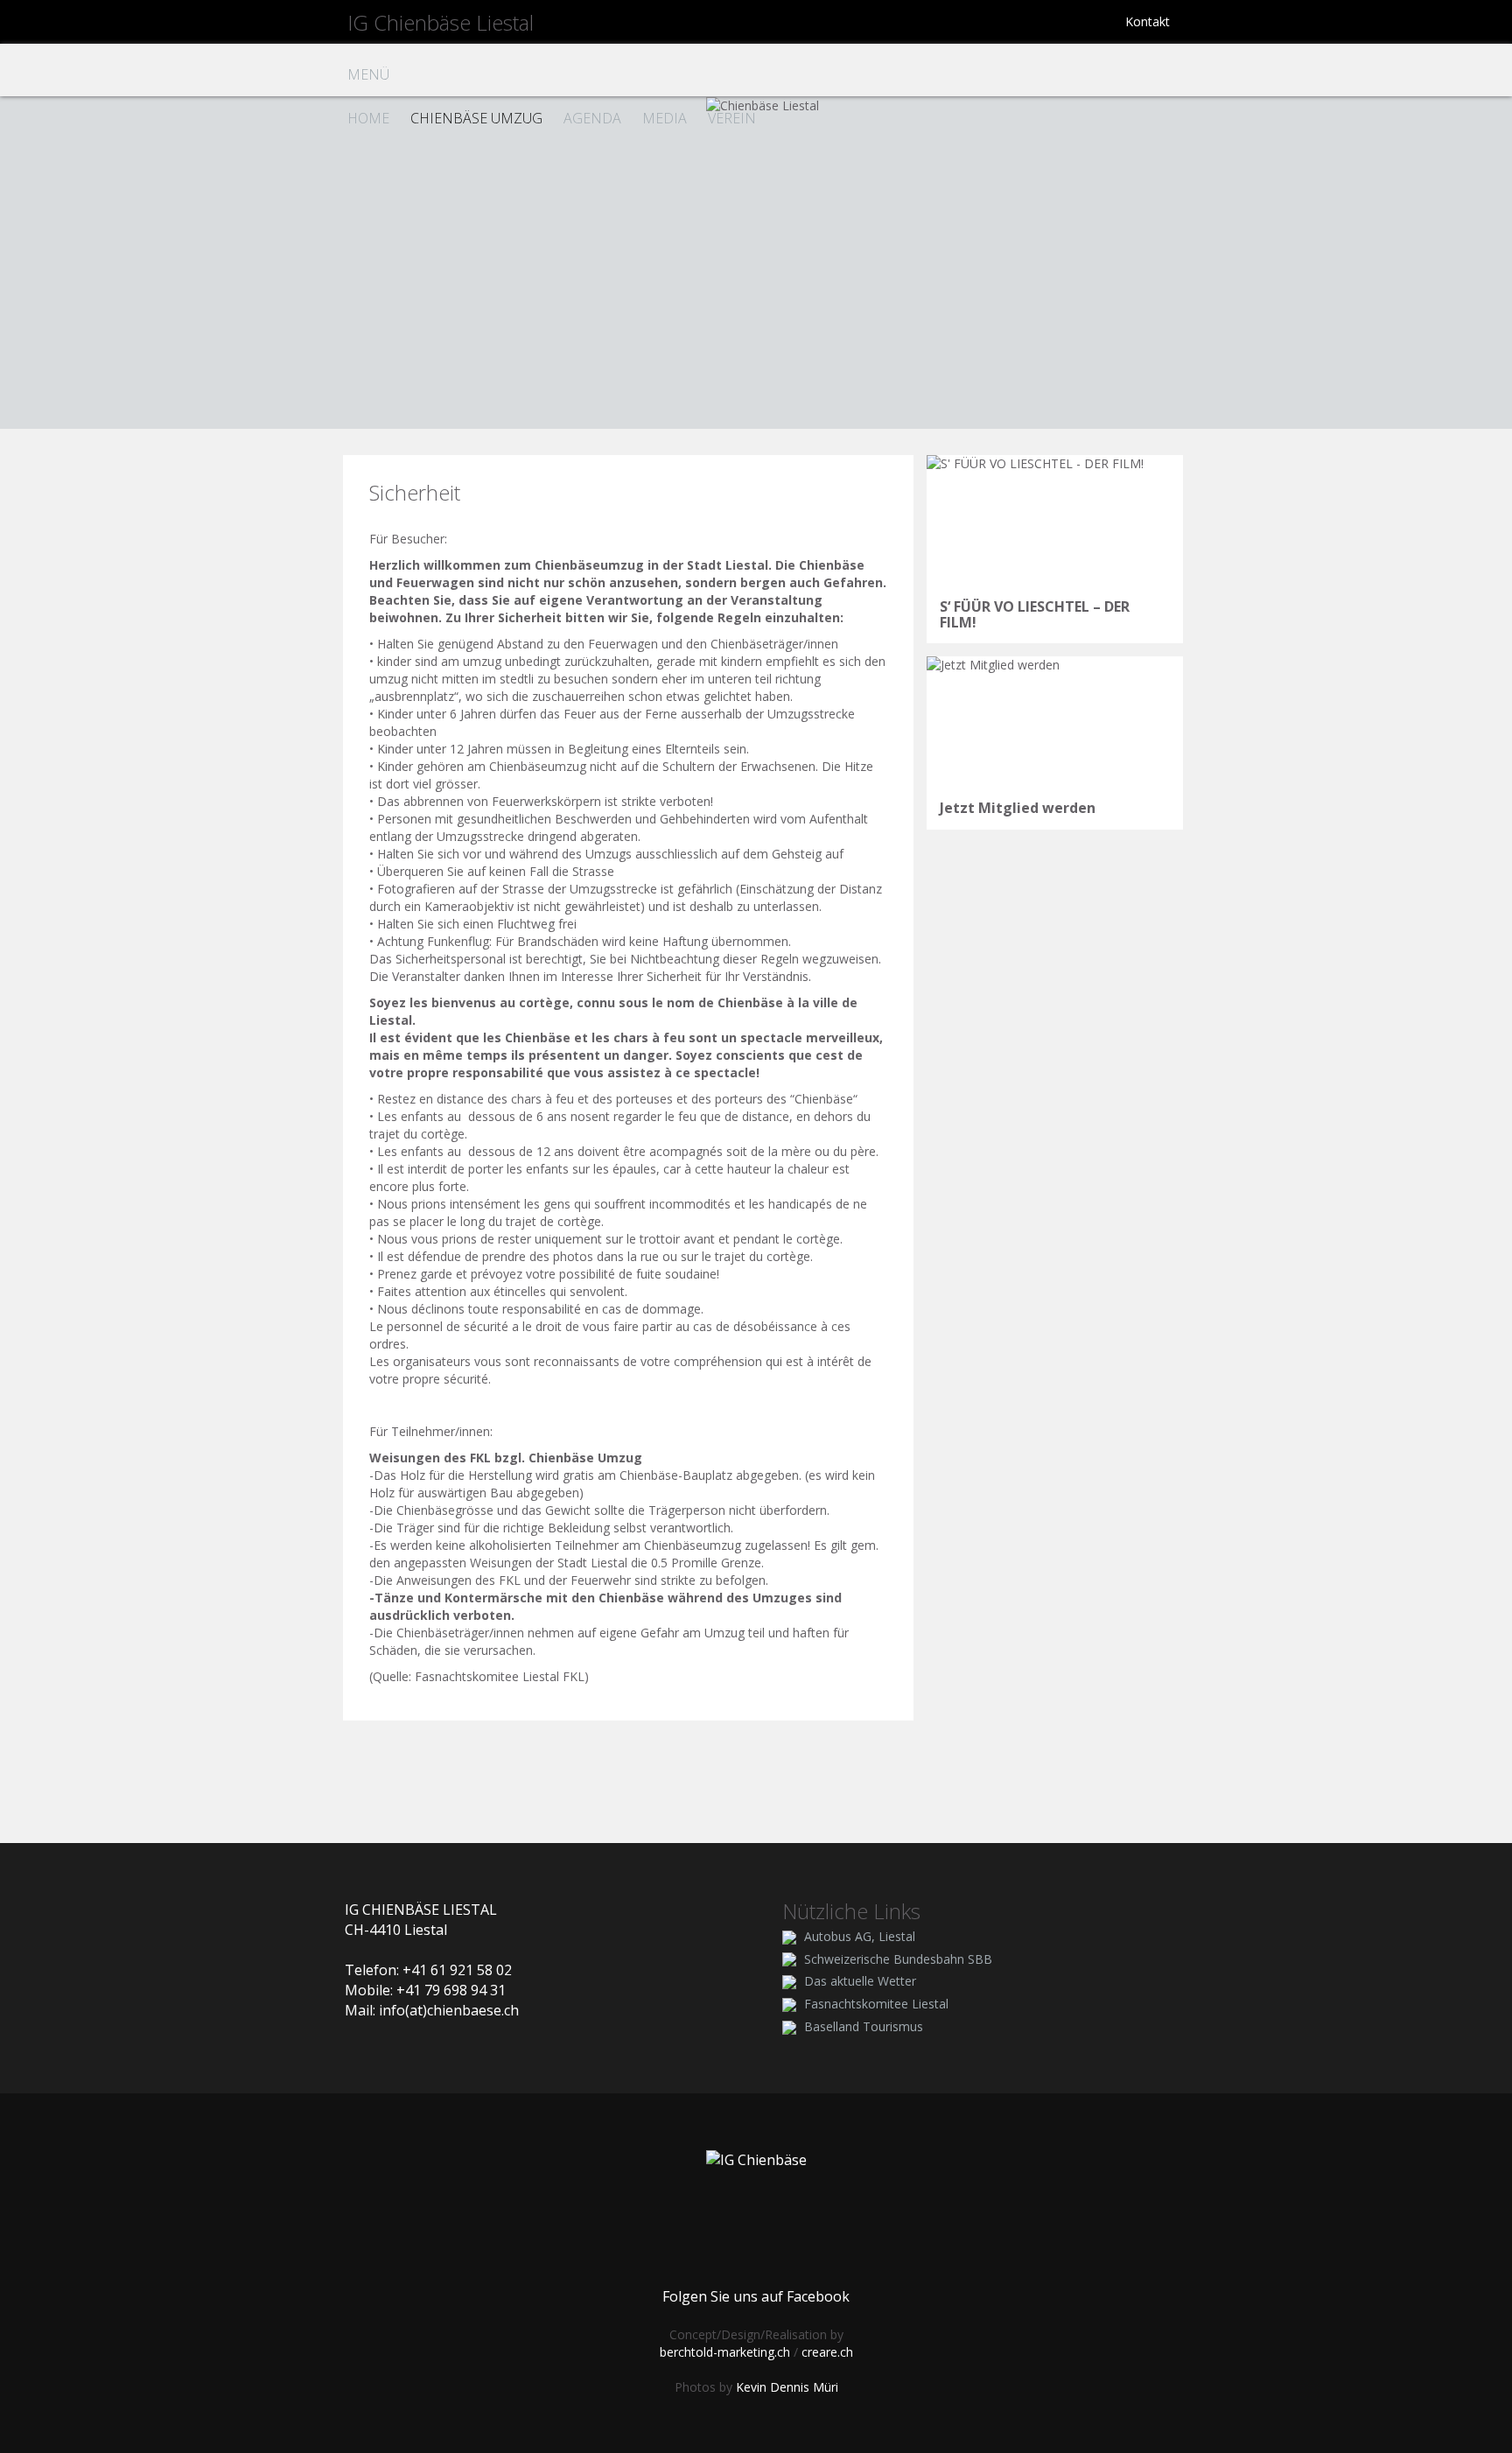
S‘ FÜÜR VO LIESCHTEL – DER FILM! (1035, 614)
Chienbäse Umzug (476, 118)
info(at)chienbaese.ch (449, 2010)
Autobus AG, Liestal (860, 1936)
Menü (368, 74)
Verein (732, 118)
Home (368, 118)
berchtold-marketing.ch (725, 2352)
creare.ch (827, 2352)
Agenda (592, 118)
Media (665, 118)
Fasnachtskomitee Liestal (876, 2004)
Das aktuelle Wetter (860, 1981)
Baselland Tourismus (864, 2026)
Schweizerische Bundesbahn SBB (898, 1959)
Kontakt (1148, 21)
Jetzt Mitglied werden (1018, 808)
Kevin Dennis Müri (787, 2387)
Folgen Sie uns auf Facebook (756, 2296)
